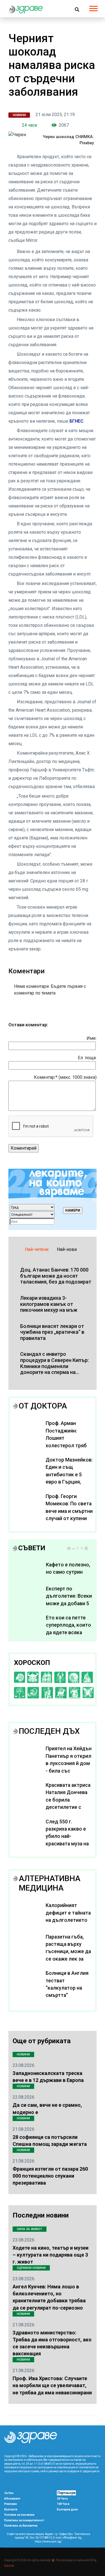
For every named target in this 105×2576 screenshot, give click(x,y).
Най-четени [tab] (37, 1249)
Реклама (11, 2504)
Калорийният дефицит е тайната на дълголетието (68, 1913)
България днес (67, 2509)
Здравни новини (31, 2268)
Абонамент (12, 2499)
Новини (19, 115)
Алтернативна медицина (50, 1883)
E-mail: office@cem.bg (67, 2538)
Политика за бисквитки (21, 2526)
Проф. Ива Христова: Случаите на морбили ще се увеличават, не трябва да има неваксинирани (52, 2385)
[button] (93, 7)
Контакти (11, 2509)
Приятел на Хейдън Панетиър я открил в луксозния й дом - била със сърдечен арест (69, 1763)
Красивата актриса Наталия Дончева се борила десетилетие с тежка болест (68, 1800)
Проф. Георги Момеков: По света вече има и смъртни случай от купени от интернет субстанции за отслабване (69, 1518)
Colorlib (9, 2566)
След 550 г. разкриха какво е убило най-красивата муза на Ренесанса (67, 1836)
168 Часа (63, 2504)
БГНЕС (76, 421)
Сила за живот (30, 2229)
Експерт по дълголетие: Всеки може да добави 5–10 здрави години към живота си (69, 1604)
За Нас (9, 2493)
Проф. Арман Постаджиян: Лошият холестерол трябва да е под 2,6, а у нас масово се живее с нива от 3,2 (69, 1445)
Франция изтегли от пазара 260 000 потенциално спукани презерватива (50, 2176)
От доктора (43, 1406)
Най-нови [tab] (67, 1249)
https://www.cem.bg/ (48, 2542)
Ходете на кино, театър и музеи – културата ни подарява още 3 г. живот (51, 2255)
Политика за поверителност (24, 2520)
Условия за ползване (19, 2515)
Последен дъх (49, 1731)
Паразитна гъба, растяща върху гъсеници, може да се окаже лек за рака (68, 1952)
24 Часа (62, 2499)
